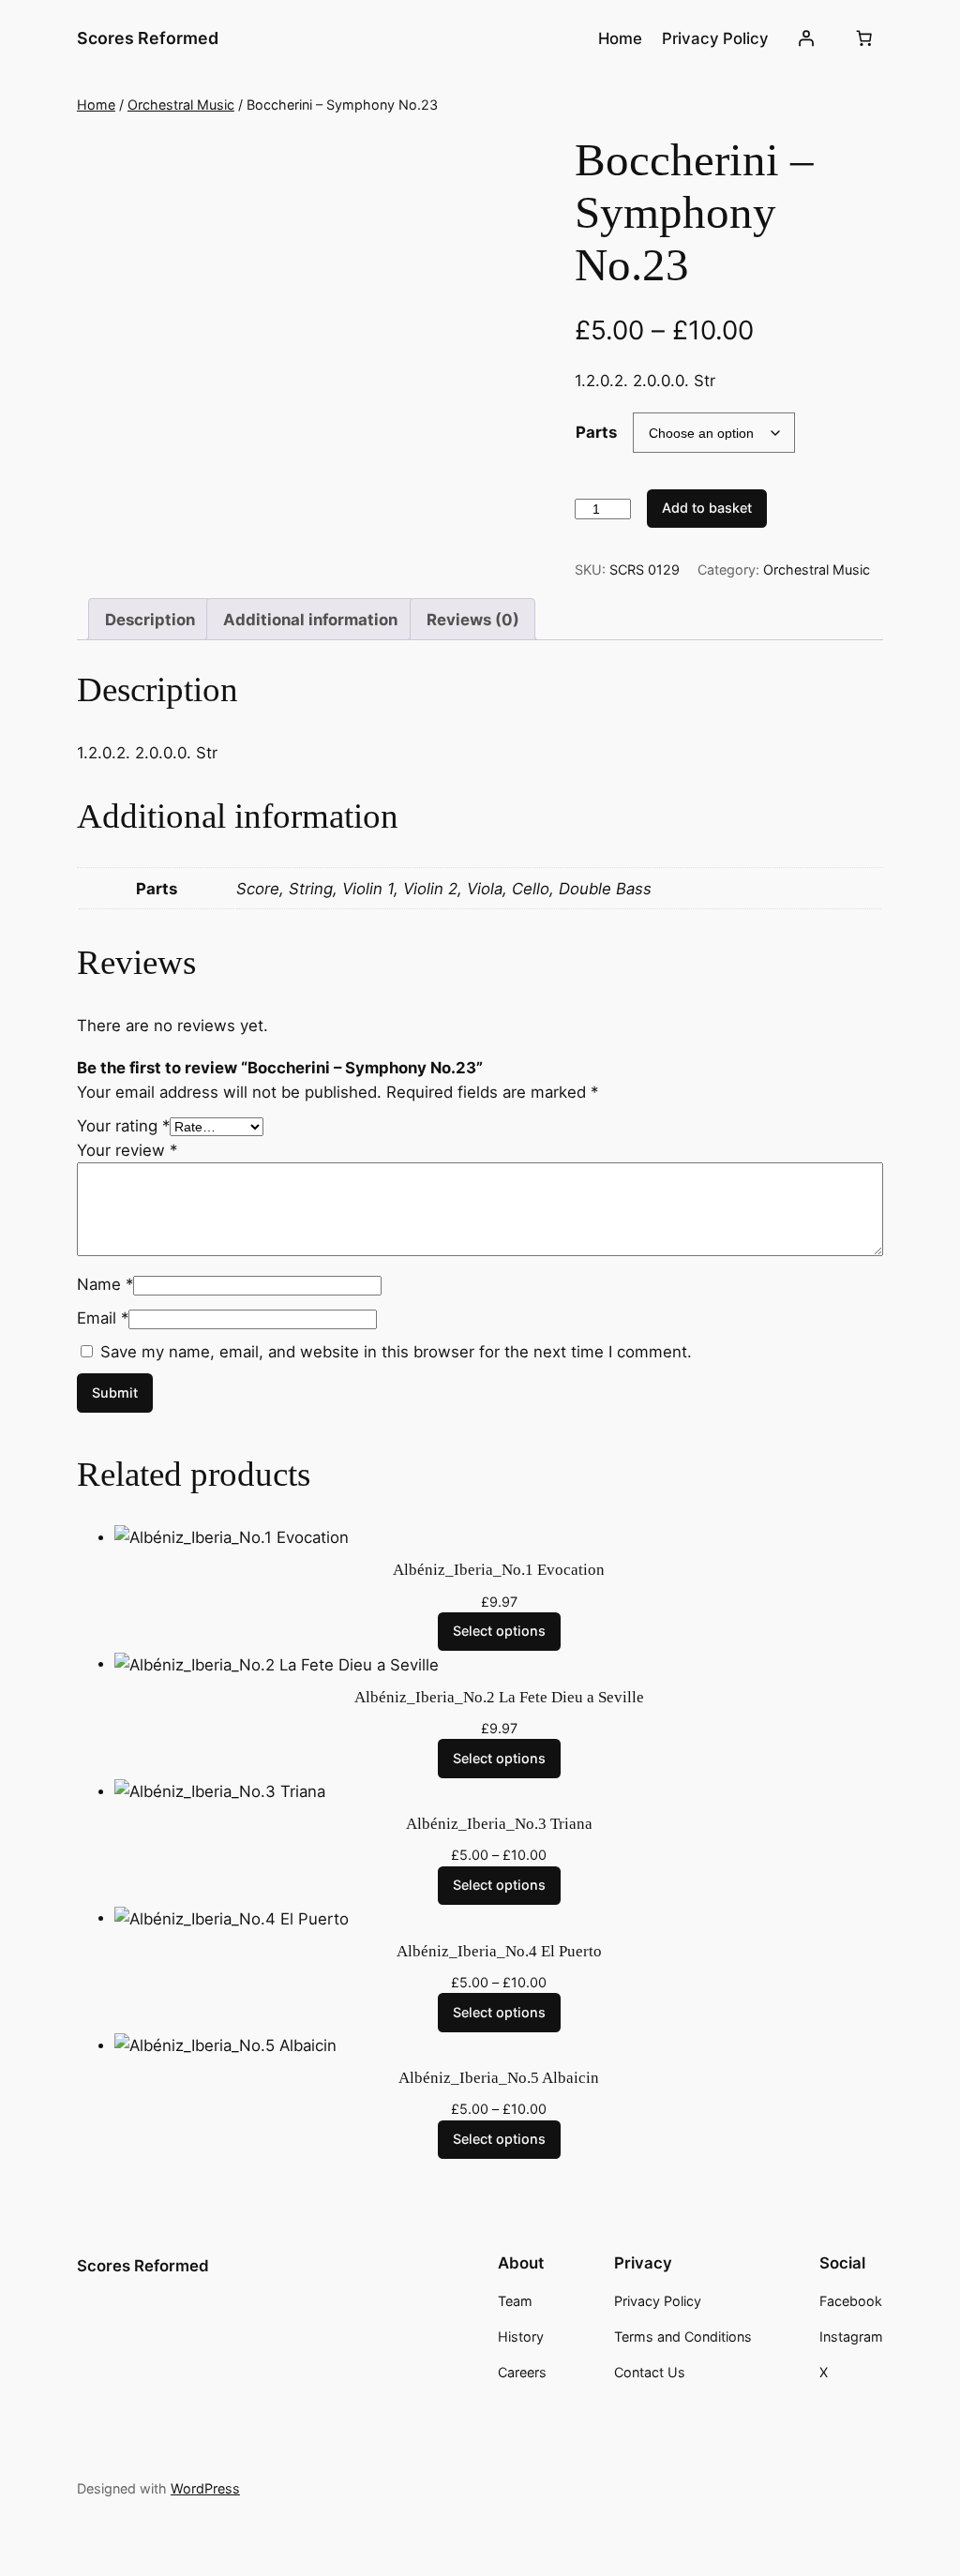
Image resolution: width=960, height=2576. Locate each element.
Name (105, 1284)
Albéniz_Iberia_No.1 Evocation (499, 1570)
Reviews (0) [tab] (473, 620)
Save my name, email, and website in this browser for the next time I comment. (396, 1352)
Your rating (123, 1126)
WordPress (205, 2488)
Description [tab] (150, 620)
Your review (127, 1150)
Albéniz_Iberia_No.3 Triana (499, 1824)
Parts (596, 432)
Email (103, 1318)
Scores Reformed (148, 38)
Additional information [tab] (310, 620)
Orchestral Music (181, 105)
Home (96, 105)
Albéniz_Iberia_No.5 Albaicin (499, 2078)
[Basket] (863, 38)
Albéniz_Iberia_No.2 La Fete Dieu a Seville (499, 1697)
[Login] (806, 38)
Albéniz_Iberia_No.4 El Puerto (499, 1951)
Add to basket (707, 508)
